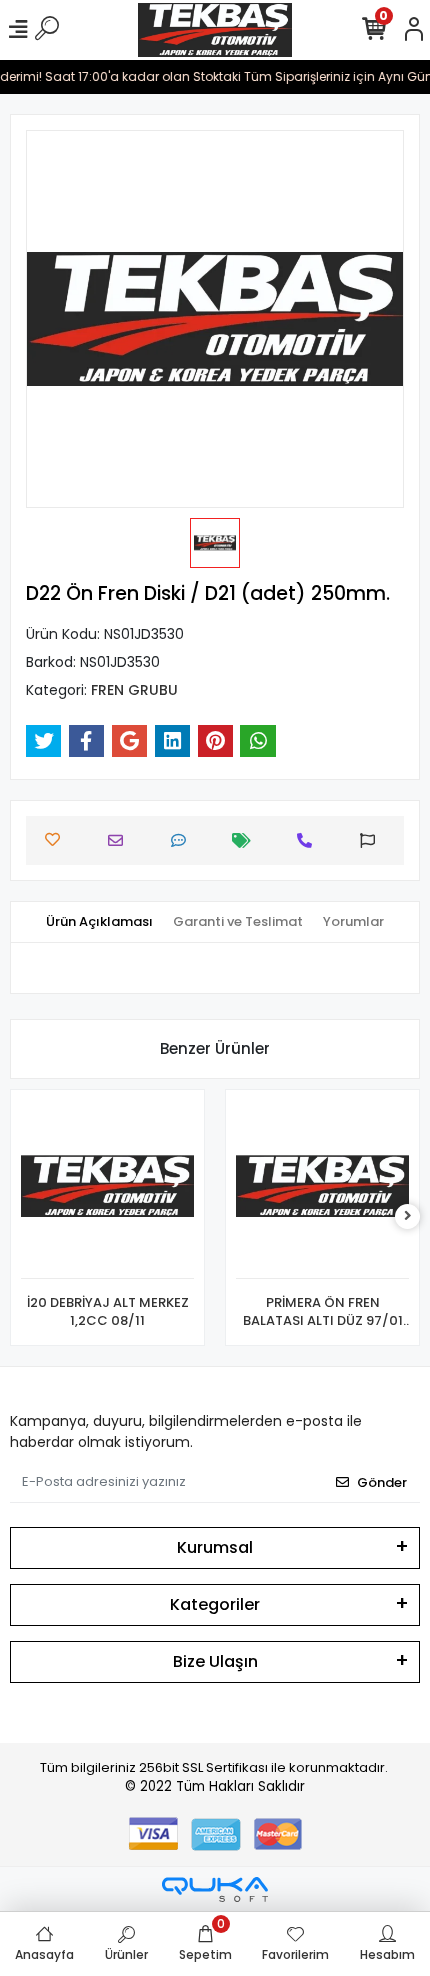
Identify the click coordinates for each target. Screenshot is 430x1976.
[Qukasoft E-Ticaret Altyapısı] (215, 1889)
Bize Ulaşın (215, 1661)
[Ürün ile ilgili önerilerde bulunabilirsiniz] (372, 840)
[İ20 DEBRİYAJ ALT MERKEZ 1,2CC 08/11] (107, 1189)
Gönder (382, 1482)
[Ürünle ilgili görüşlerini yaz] (183, 840)
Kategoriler (215, 1604)
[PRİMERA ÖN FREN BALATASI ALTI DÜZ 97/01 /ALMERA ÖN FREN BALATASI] (322, 1189)
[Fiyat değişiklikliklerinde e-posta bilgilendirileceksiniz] (246, 840)
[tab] (99, 922)
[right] (408, 1216)
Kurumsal (215, 1547)
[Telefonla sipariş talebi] (309, 840)
